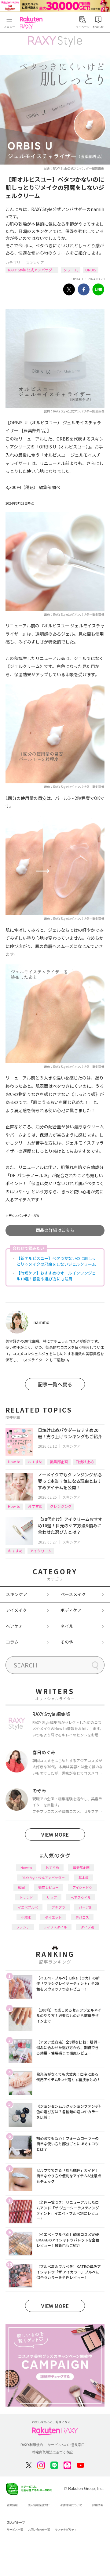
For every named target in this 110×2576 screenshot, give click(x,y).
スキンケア (35, 262)
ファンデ (23, 1927)
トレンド (26, 1897)
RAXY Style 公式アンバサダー (32, 270)
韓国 (21, 1887)
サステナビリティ (66, 2530)
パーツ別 (86, 1907)
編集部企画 (59, 1462)
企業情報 (12, 2505)
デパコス (82, 1917)
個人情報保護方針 (39, 2505)
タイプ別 (87, 1927)
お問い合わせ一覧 (39, 2530)
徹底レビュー (49, 1887)
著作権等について (71, 2505)
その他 (67, 1642)
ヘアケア (14, 1626)
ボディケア (71, 1610)
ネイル (67, 1626)
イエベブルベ (28, 1907)
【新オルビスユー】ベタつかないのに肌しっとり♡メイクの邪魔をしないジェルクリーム (56, 1261)
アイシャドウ (82, 1887)
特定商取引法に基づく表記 (53, 2452)
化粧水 (26, 1917)
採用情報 (98, 2505)
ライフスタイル (55, 1927)
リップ (52, 1897)
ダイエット (53, 1917)
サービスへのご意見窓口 (66, 2445)
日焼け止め (85, 1462)
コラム (12, 1642)
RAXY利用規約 (32, 2445)
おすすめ (35, 1462)
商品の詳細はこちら (55, 1230)
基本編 (84, 1878)
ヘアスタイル (81, 1897)
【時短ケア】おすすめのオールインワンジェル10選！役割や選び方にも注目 (56, 1276)
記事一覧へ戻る (55, 1384)
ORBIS (91, 270)
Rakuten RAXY (32, 23)
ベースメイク (73, 1594)
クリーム (71, 270)
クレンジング (61, 1506)
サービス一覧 (15, 2530)
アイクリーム (41, 1551)
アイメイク (16, 1610)
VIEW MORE (55, 1834)
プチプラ (58, 1907)
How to (14, 1462)
